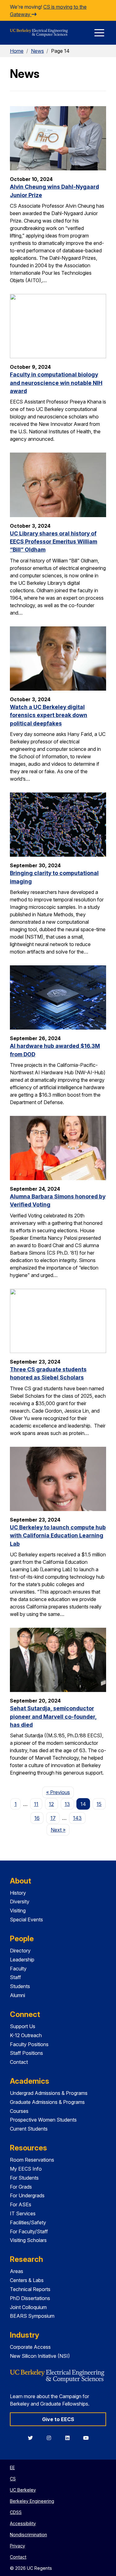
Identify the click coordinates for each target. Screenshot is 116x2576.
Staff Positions (26, 2053)
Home (17, 51)
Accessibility (23, 2523)
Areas (17, 2271)
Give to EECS (58, 2419)
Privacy (17, 2546)
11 (36, 1804)
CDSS (16, 2512)
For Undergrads (27, 2195)
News (37, 51)
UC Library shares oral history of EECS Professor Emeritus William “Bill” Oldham (54, 542)
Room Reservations (32, 2160)
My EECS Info (26, 2169)
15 (99, 1804)
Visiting (18, 1911)
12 (51, 1804)
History (18, 1893)
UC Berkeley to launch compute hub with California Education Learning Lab (58, 1536)
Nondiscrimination (28, 2535)
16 (37, 1818)
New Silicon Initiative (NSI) (40, 2356)
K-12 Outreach (26, 2035)
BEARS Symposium (32, 2316)
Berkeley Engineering (32, 2501)
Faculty (18, 1969)
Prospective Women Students (43, 2120)
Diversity (20, 1902)
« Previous (60, 1792)
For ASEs (21, 2204)
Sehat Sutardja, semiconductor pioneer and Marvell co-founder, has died (53, 1717)
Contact (19, 2062)
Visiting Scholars (28, 2240)
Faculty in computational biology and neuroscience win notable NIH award (56, 383)
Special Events (26, 1920)
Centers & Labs (27, 2280)
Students (20, 1986)
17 (53, 1818)
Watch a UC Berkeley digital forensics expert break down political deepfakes (49, 715)
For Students (24, 2178)
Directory (20, 1951)
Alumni (17, 1995)
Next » (60, 1830)
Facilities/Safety (28, 2222)
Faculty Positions (29, 2044)
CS (13, 2479)
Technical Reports (30, 2289)
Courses (19, 2111)
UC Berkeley (23, 2490)
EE (12, 2468)
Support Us (23, 2026)
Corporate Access (30, 2347)
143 (77, 1818)
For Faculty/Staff (29, 2231)
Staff (15, 1977)
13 (67, 1804)
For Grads (21, 2187)
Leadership (22, 1960)
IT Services (23, 2213)
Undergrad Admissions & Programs (49, 2093)
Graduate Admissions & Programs (47, 2102)
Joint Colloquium (28, 2307)
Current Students (29, 2129)
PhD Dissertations (30, 2298)
